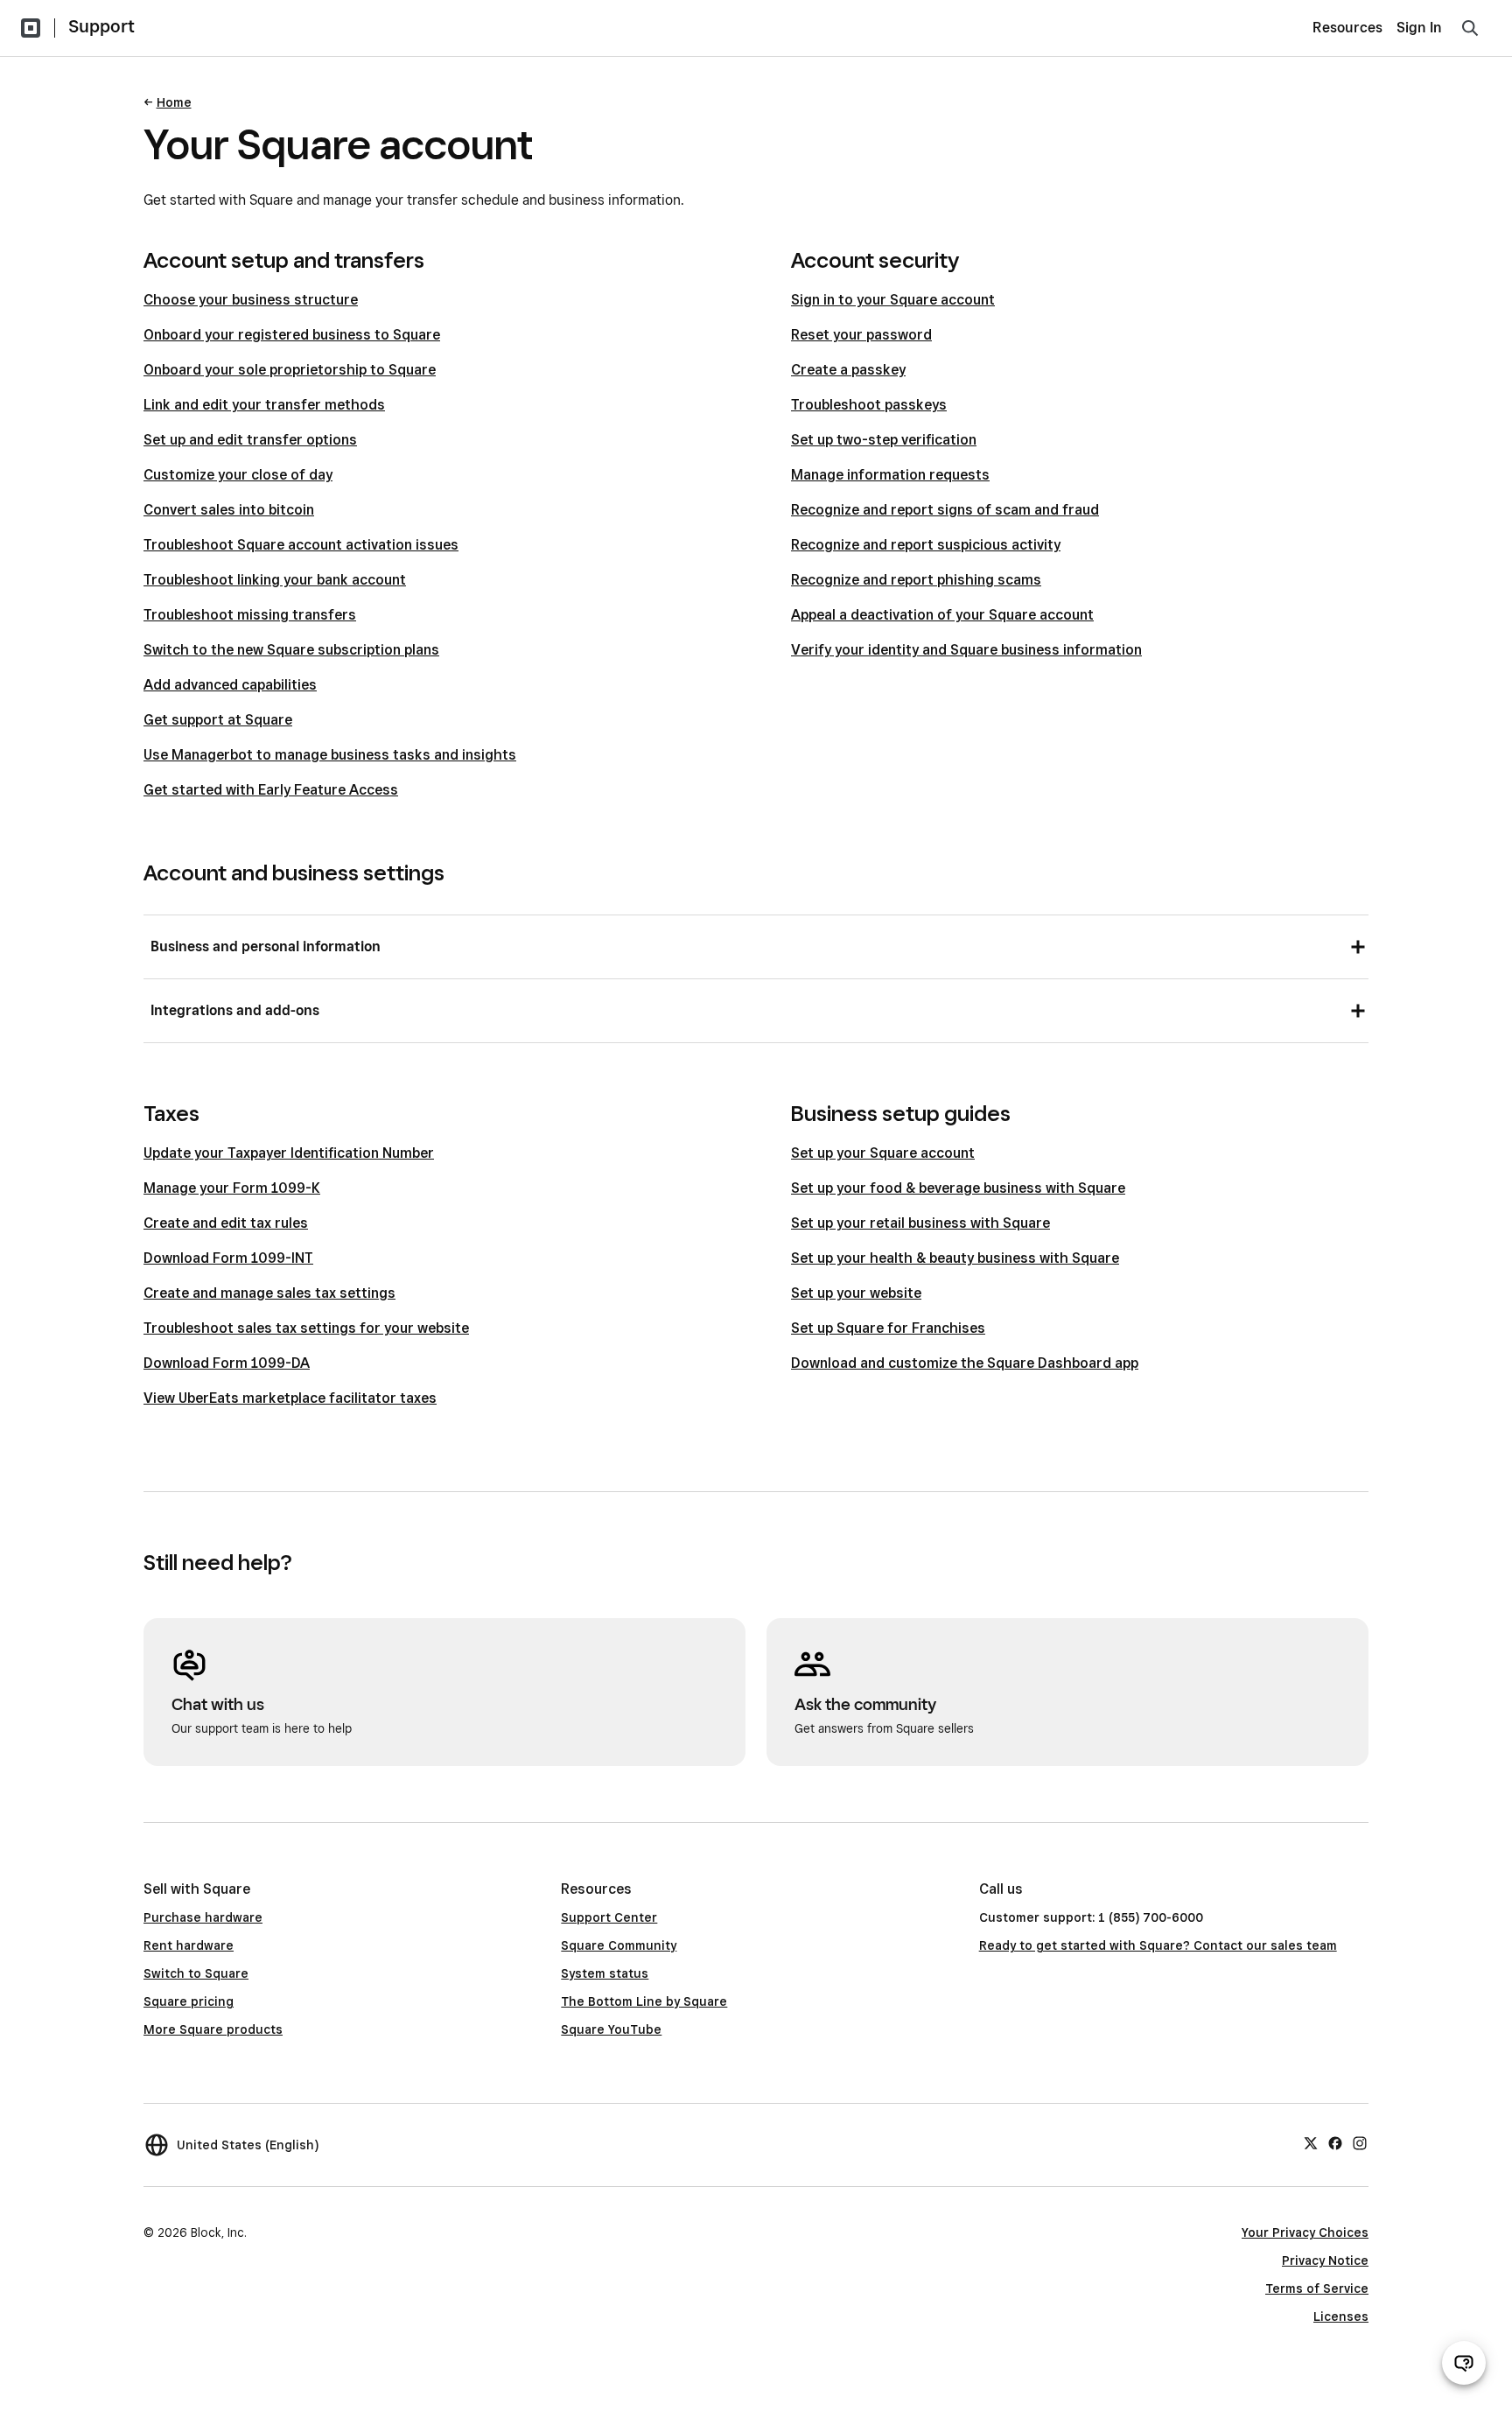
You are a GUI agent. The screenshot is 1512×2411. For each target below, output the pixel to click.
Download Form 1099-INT (228, 1258)
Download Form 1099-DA (227, 1363)
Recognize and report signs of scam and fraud (945, 510)
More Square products (213, 2029)
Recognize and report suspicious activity (926, 545)
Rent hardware (189, 1945)
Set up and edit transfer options (250, 440)
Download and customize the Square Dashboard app (965, 1363)
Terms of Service (1317, 2288)
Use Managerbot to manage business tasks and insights (330, 755)
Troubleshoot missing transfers (250, 615)
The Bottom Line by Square (644, 2001)
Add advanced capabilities (230, 685)
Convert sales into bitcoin (229, 510)
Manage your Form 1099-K (232, 1188)
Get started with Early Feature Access (271, 790)
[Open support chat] (1464, 2363)
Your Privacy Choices (1305, 2232)
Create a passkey (848, 370)
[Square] (31, 28)
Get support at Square (218, 720)
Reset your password (861, 335)
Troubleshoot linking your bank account (275, 580)
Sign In (1419, 28)
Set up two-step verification (884, 440)
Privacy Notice (1325, 2260)
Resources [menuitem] (1347, 28)
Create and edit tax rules (226, 1223)
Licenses (1341, 2316)
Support (101, 26)
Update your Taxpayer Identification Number (289, 1153)
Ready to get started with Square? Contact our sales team (1158, 1945)
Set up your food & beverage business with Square (958, 1188)
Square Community (619, 1945)
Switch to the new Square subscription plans (291, 650)
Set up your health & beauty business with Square (955, 1258)
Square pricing (189, 2001)
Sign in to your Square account (893, 300)
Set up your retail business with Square (920, 1223)
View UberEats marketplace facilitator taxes (290, 1398)
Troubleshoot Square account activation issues (301, 545)
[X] (1311, 2142)
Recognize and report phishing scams (916, 580)
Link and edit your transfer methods (264, 405)
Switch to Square (196, 1973)
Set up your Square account (883, 1153)
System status (605, 1973)
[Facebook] (1335, 2142)
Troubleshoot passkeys (869, 405)
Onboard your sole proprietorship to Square (290, 370)
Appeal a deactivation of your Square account (942, 615)
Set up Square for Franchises (888, 1328)
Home (174, 102)
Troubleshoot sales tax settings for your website (306, 1328)
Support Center (609, 1917)
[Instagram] (1360, 2142)
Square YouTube (611, 2029)
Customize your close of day (238, 475)
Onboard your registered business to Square (292, 335)
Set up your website (856, 1293)
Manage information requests (890, 475)
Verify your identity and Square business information (966, 650)
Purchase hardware (203, 1917)
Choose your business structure (251, 300)
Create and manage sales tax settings (269, 1293)
